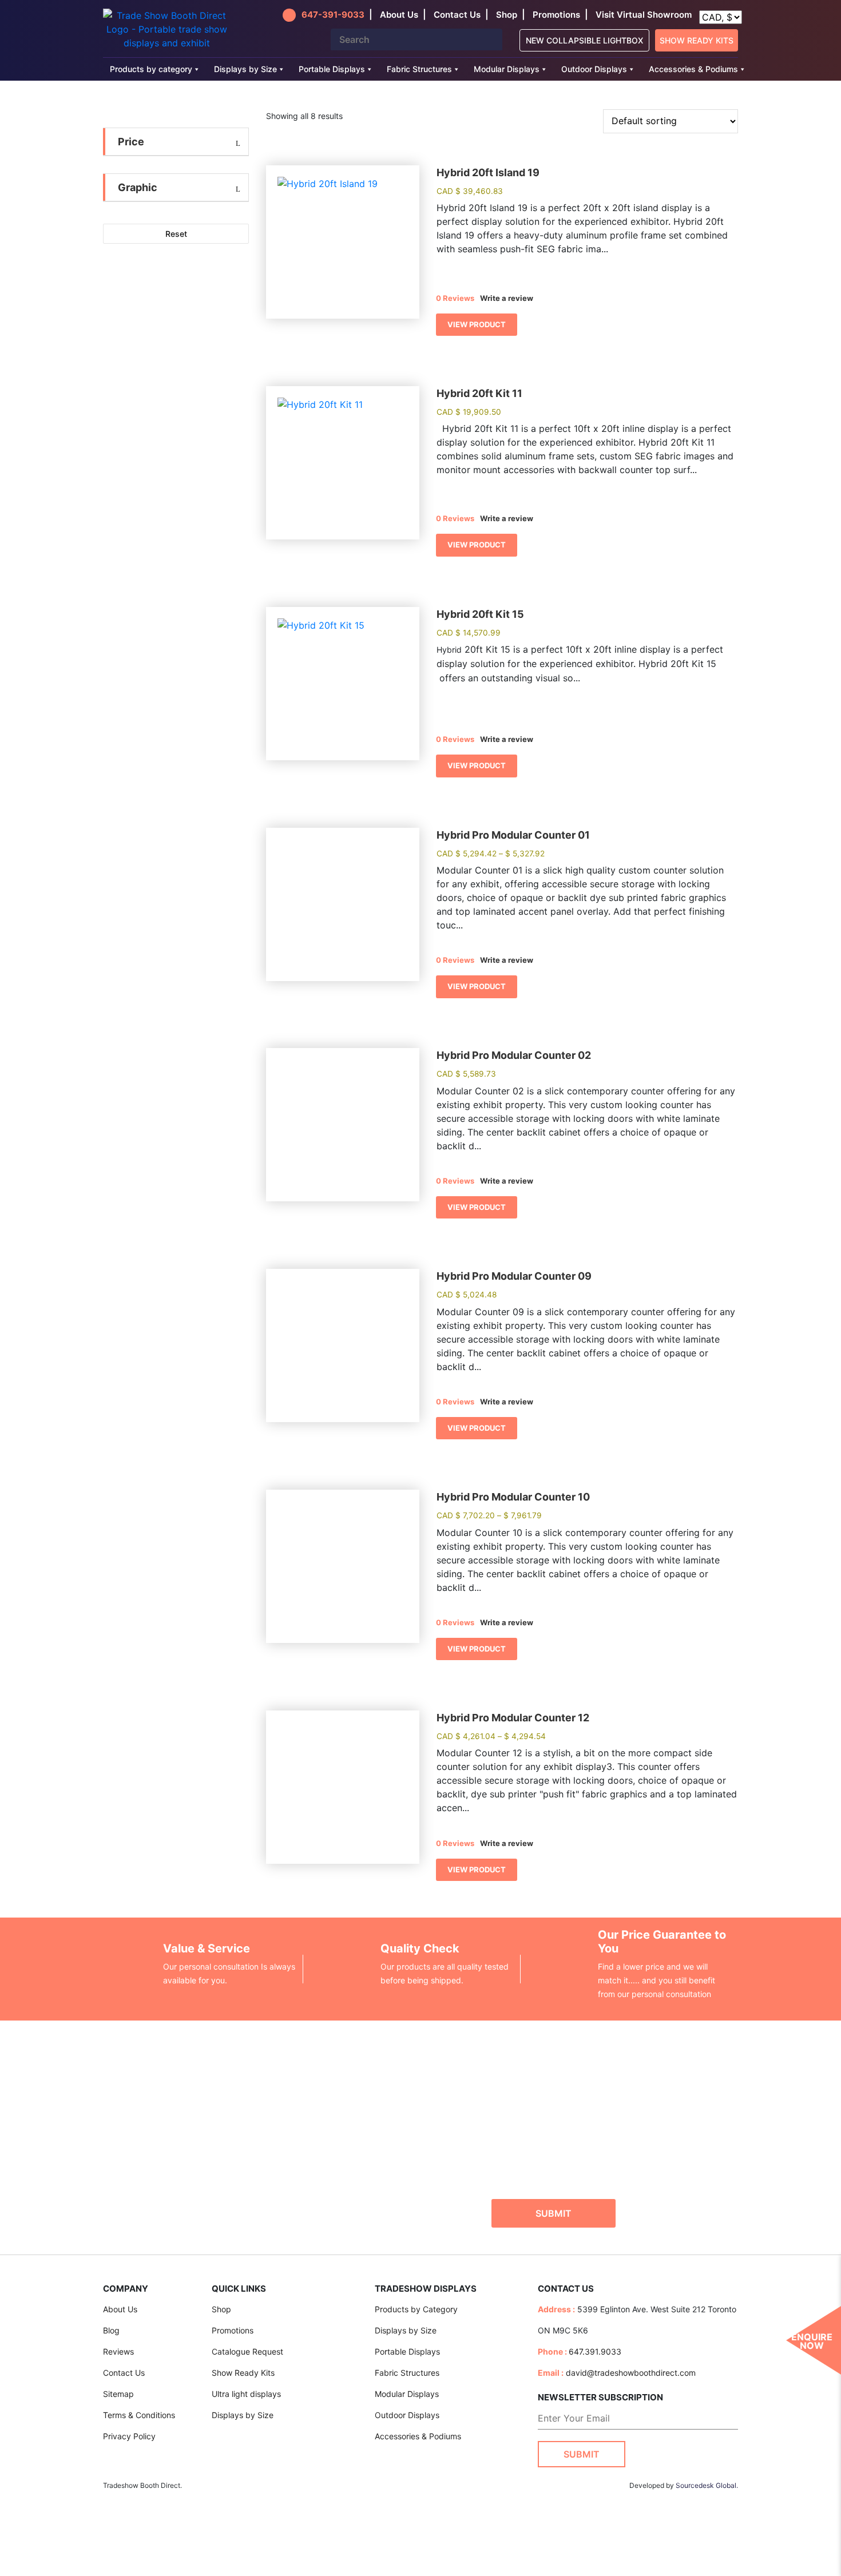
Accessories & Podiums (693, 69)
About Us (120, 2309)
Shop (507, 15)
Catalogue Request (247, 2351)
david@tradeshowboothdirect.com (631, 2373)
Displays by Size (245, 69)
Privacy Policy (129, 2436)
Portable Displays (332, 69)
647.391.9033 (595, 2351)
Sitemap (118, 2394)
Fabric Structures (419, 69)
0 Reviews (455, 298)
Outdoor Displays (594, 69)
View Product (477, 324)
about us (399, 15)
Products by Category (416, 2309)
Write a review (507, 298)
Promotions (556, 15)
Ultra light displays (246, 2394)
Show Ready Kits (697, 40)
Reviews (118, 2351)
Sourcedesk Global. (707, 2485)
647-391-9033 (333, 15)
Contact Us (124, 2373)
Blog (111, 2330)
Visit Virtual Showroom (644, 15)
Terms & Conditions (139, 2415)
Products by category (151, 69)
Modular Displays (507, 69)
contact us (457, 15)
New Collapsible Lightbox (584, 40)
